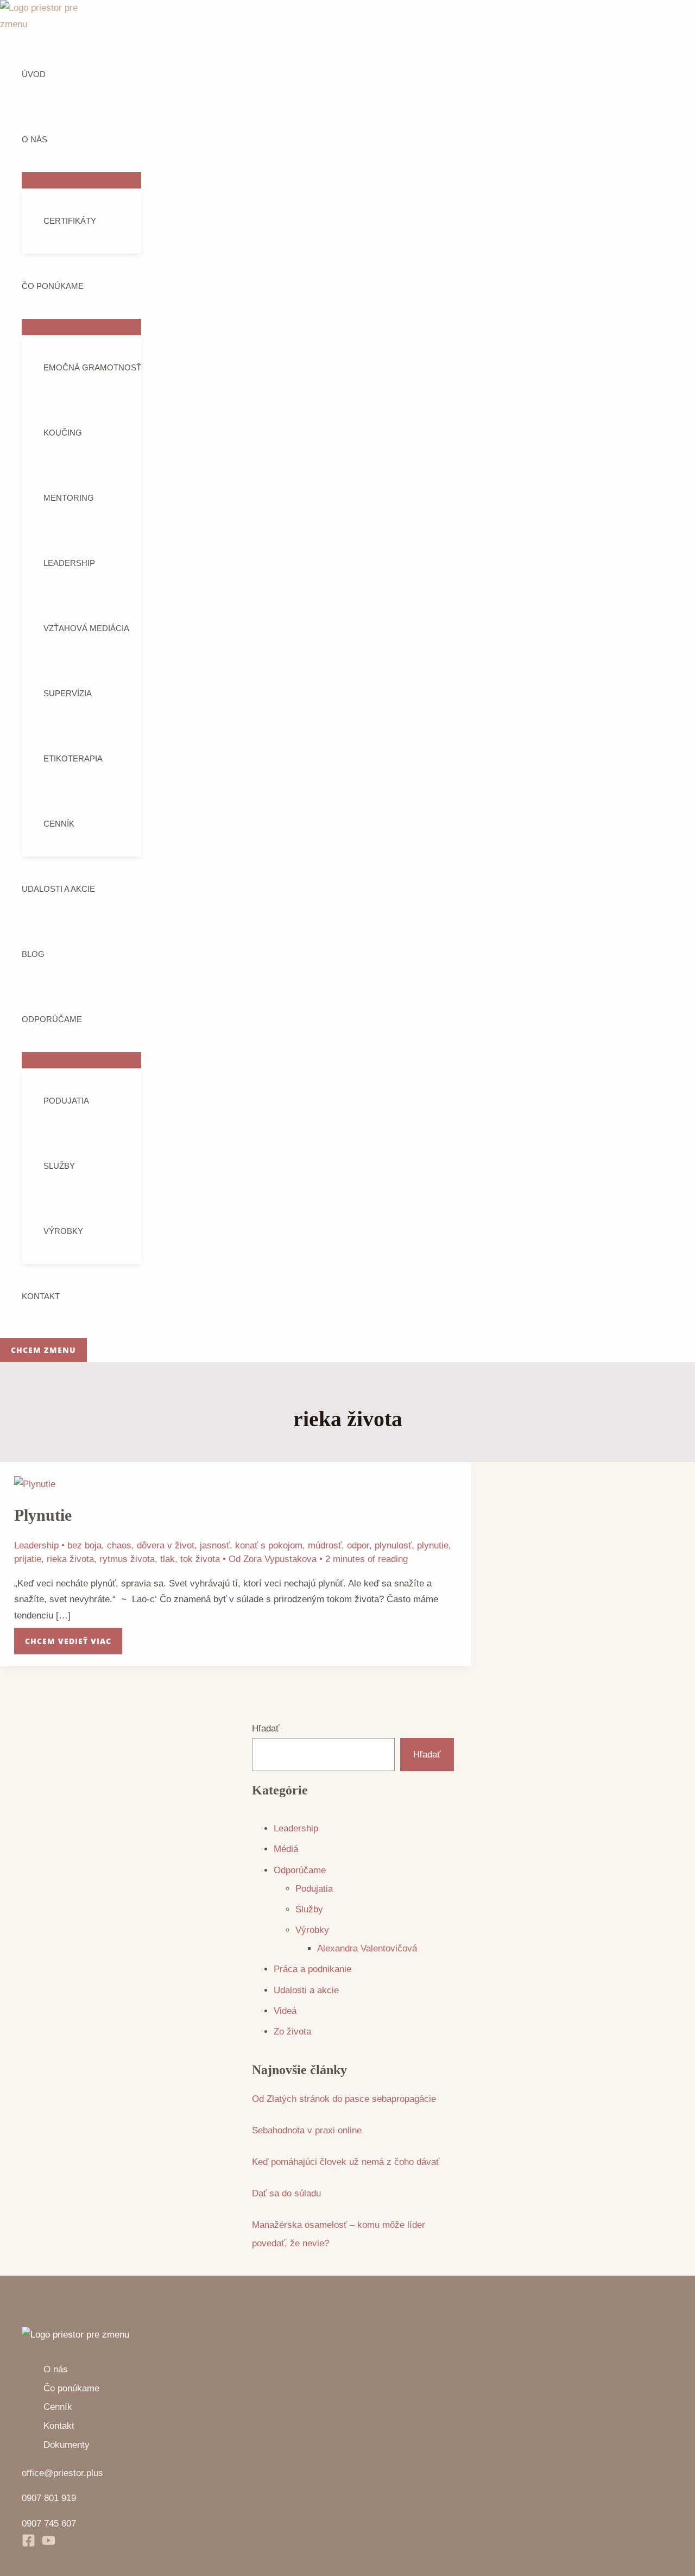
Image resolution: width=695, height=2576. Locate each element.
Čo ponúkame (53, 286)
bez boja (84, 1545)
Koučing (63, 433)
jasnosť (215, 1545)
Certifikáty (70, 221)
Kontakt (41, 1296)
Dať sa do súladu (286, 2193)
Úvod (34, 74)
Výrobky (63, 1231)
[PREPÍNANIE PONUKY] (81, 180)
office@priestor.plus (62, 2473)
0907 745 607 (49, 2524)
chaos (119, 1545)
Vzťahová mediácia (86, 628)
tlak (168, 1559)
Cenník (59, 824)
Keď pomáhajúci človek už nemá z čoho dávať (346, 2162)
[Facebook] (29, 2544)
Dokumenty (67, 2445)
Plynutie (43, 1515)
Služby (59, 1166)
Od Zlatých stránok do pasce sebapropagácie (344, 2099)
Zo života (292, 2032)
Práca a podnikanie (312, 1969)
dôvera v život (166, 1545)
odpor (358, 1545)
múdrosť (325, 1545)
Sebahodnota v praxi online (307, 2130)
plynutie (433, 1545)
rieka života (70, 1559)
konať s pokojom (269, 1545)
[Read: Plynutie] (35, 1484)
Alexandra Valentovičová (367, 1948)
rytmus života (127, 1559)
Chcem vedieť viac (68, 1637)
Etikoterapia (73, 758)
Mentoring (69, 498)
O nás (34, 139)
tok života (200, 1559)
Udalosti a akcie (58, 889)
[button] (43, 1350)
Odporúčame (52, 1019)
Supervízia (68, 693)
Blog (33, 954)
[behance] (49, 2544)
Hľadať (266, 1728)
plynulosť (393, 1545)
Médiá (286, 1849)
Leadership (69, 563)
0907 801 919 (49, 2498)
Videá (285, 2011)
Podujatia (66, 1101)
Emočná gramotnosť (92, 367)
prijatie (28, 1559)
